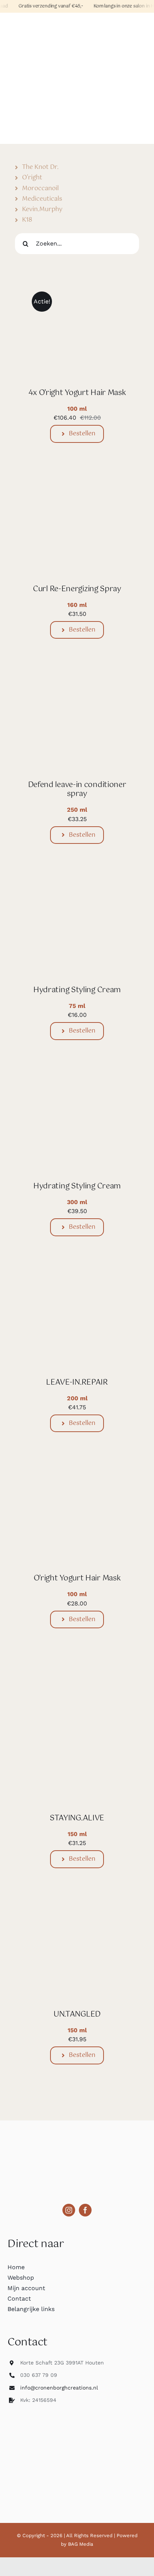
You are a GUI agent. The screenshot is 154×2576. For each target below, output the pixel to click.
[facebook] (85, 2210)
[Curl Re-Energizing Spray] (77, 485)
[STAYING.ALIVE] (77, 1671)
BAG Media (81, 2544)
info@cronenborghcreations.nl (59, 2388)
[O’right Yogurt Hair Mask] (77, 1474)
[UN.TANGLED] (77, 1911)
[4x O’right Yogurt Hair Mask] (77, 289)
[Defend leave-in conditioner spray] (77, 681)
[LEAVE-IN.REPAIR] (77, 1279)
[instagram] (69, 2210)
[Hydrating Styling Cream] (77, 886)
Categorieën (26, 23)
